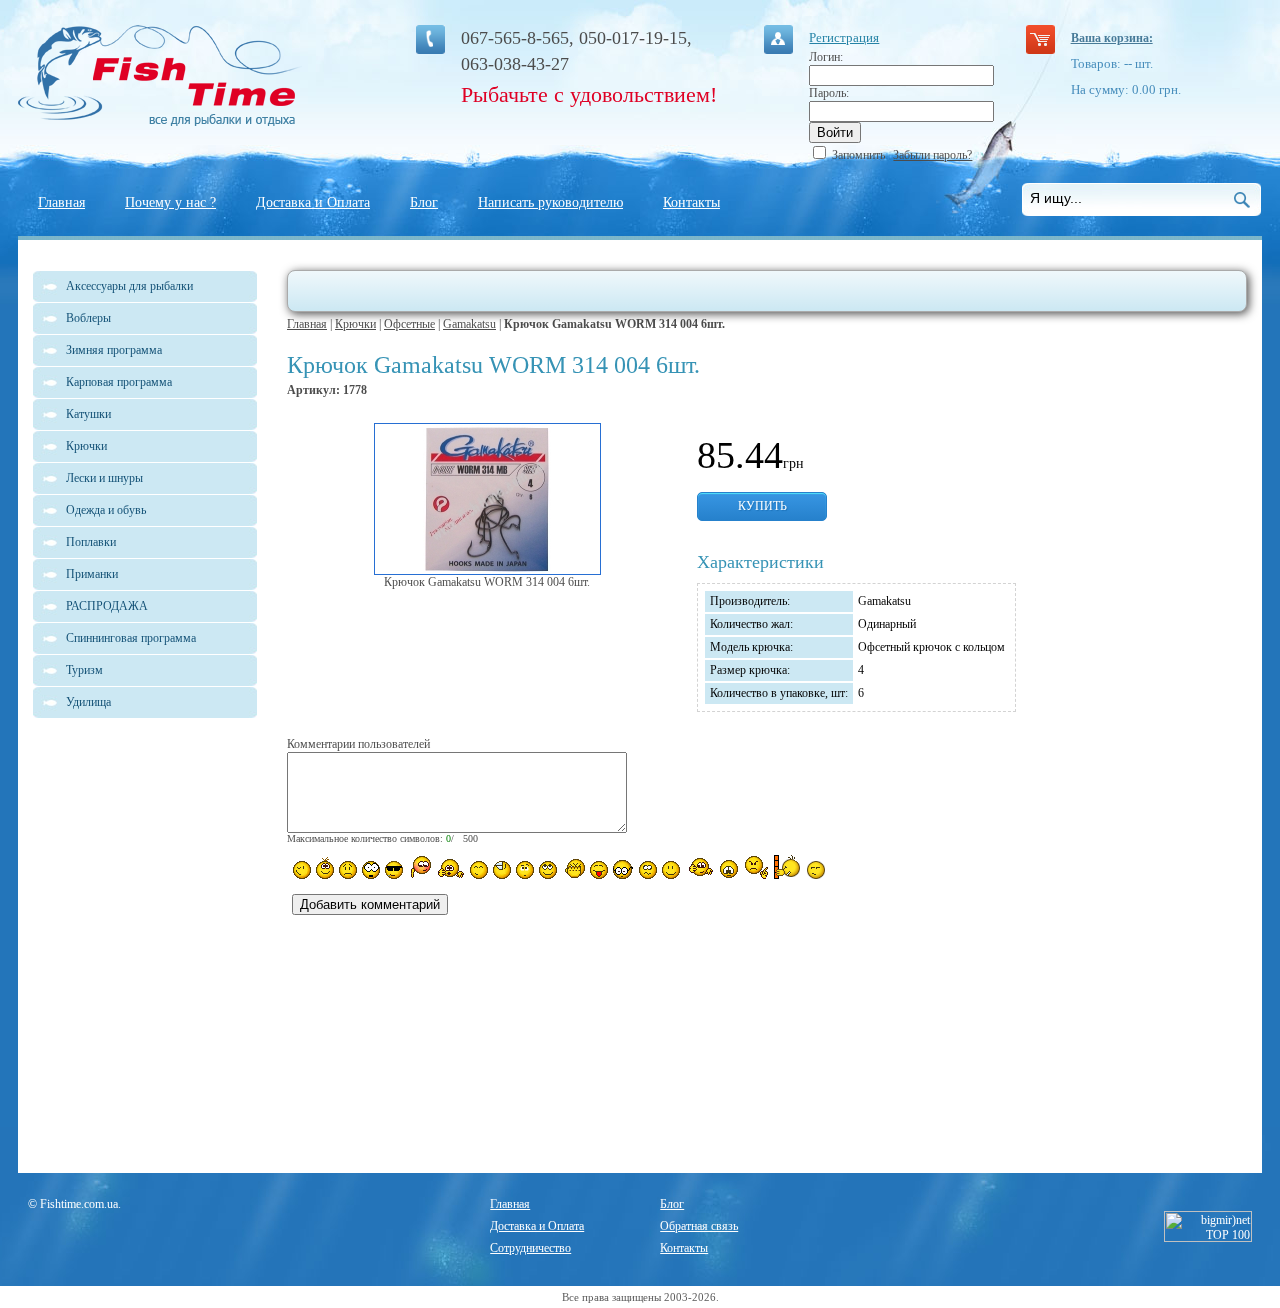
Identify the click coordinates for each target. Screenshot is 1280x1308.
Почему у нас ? (170, 202)
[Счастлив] (479, 870)
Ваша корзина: (1112, 38)
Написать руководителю (550, 202)
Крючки (355, 324)
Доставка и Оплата (313, 202)
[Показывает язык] (599, 870)
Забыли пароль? (932, 155)
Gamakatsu (469, 324)
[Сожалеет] (729, 869)
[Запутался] (648, 870)
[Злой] (573, 869)
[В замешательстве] (525, 870)
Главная (61, 202)
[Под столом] (502, 870)
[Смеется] (302, 870)
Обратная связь (699, 1226)
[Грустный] (348, 870)
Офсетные (409, 324)
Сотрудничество (530, 1248)
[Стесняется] (419, 867)
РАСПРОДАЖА (107, 606)
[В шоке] (371, 870)
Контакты (691, 202)
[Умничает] (623, 869)
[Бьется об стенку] (787, 867)
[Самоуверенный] (394, 870)
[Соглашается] (671, 870)
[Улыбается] (325, 868)
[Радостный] (699, 868)
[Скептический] (816, 870)
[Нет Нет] (756, 867)
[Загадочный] (548, 870)
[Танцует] (450, 868)
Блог (424, 202)
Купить (762, 506)
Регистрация (844, 37)
